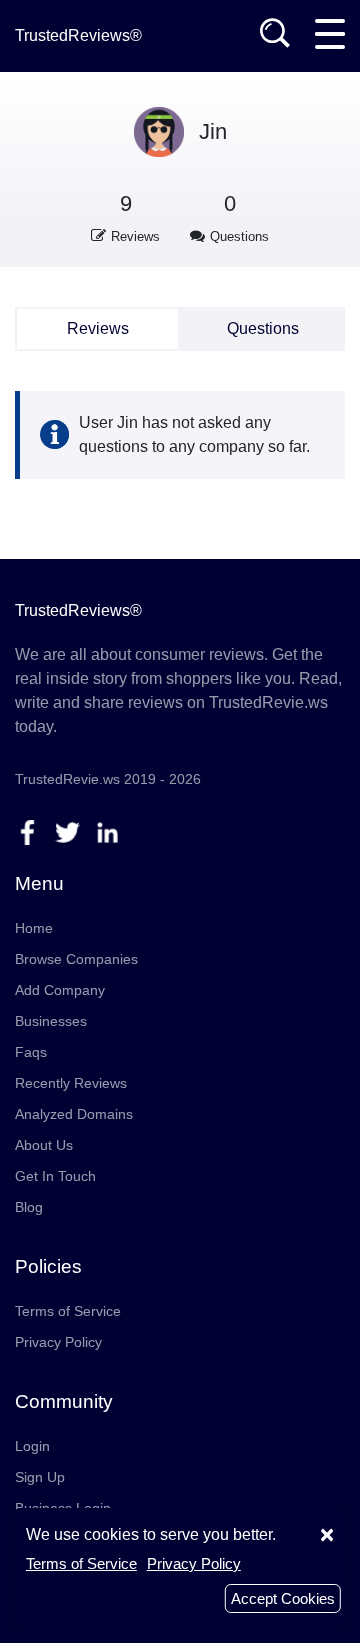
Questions (263, 328)
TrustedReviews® (78, 35)
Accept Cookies (283, 1598)
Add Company (60, 990)
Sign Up (40, 1477)
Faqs (31, 1052)
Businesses (51, 1021)
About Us (44, 1145)
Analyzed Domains (74, 1114)
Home (34, 928)
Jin (213, 131)
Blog (29, 1207)
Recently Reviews (71, 1083)
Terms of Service (68, 1311)
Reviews (98, 328)
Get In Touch (55, 1176)
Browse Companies (76, 959)
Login (32, 1446)
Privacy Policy (58, 1342)
